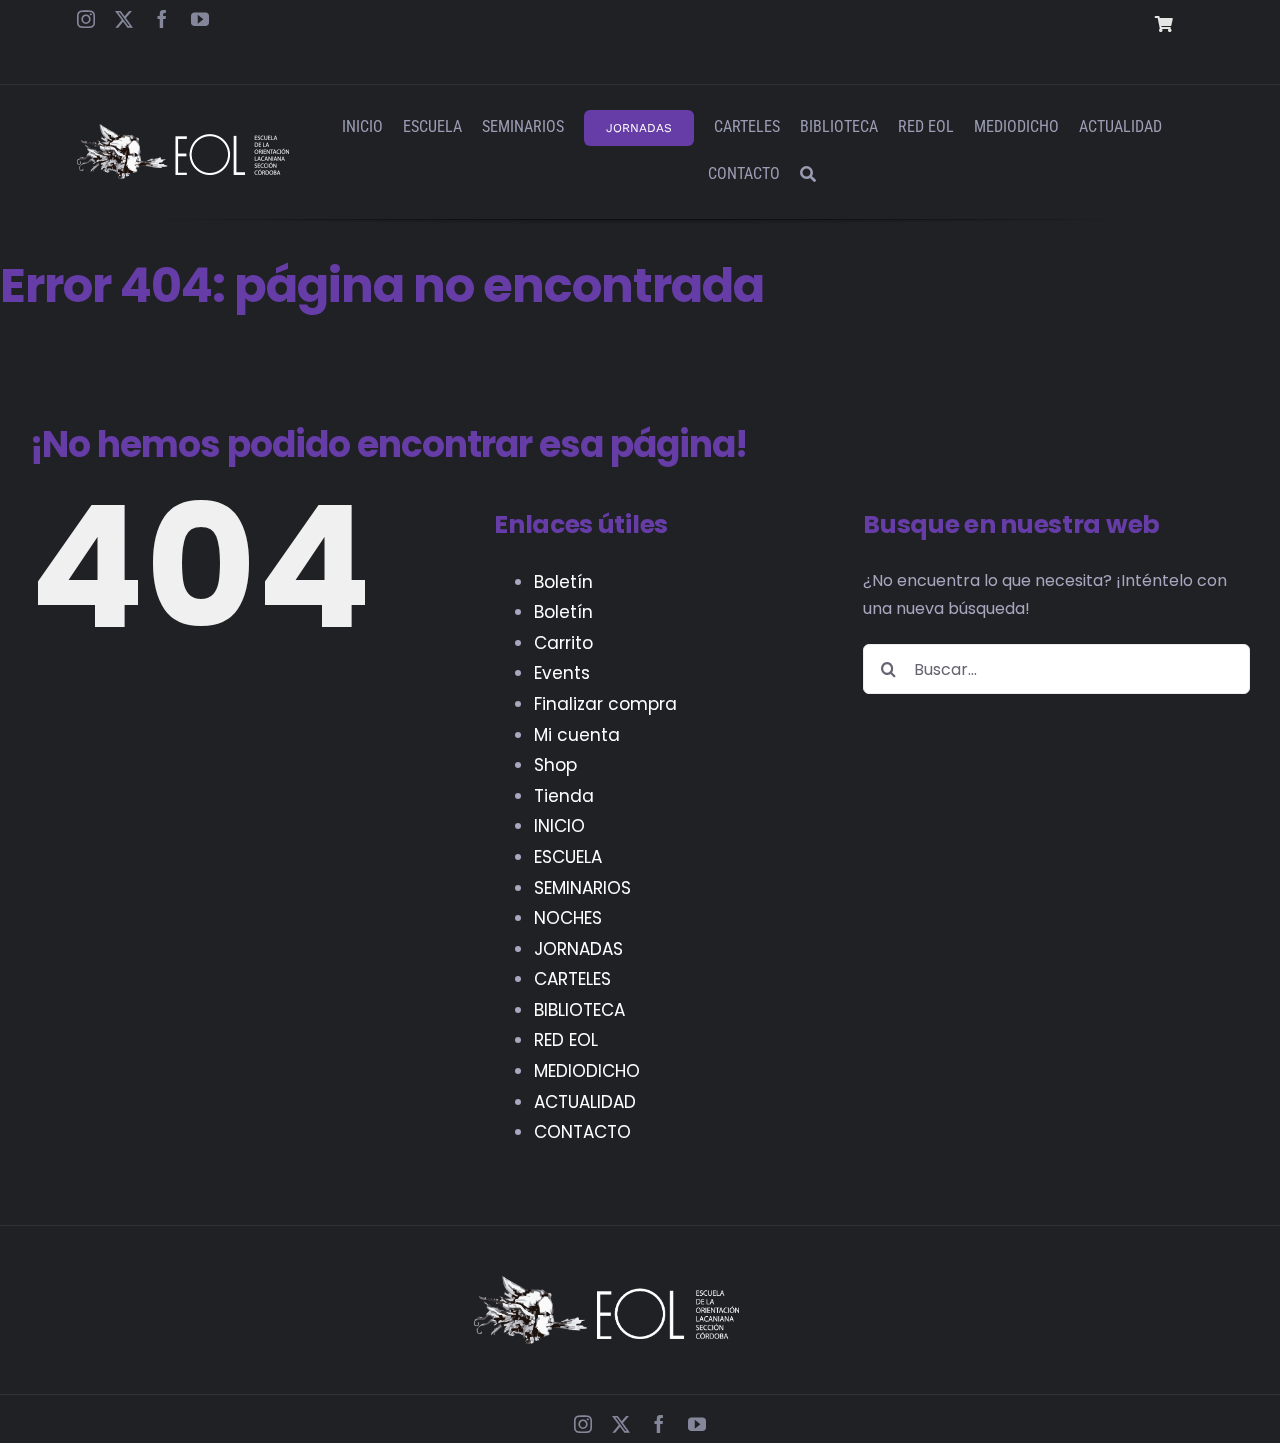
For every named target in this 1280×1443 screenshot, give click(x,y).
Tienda (564, 796)
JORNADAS (578, 949)
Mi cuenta (577, 735)
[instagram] (86, 19)
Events (562, 673)
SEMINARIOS (582, 888)
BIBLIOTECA (579, 1010)
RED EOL (566, 1040)
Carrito (563, 643)
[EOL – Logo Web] (183, 131)
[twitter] (124, 19)
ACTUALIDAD (585, 1102)
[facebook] (162, 19)
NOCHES (568, 918)
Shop (555, 765)
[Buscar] (808, 175)
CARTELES (572, 979)
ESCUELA (568, 857)
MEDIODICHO (587, 1071)
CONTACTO (582, 1132)
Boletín (563, 582)
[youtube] (200, 19)
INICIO (559, 826)
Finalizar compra (605, 704)
